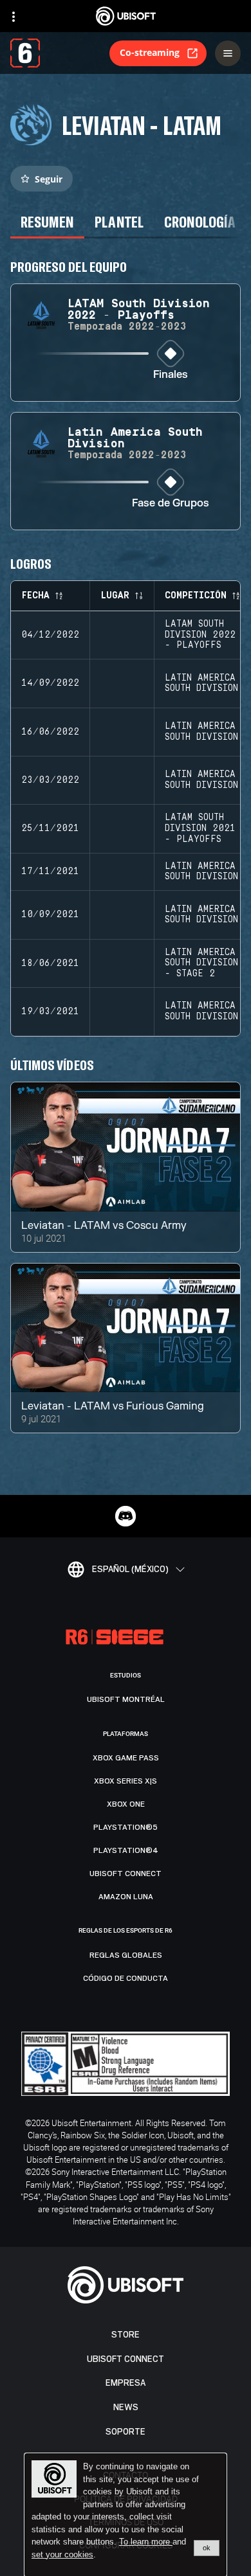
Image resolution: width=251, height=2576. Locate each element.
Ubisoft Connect (126, 2359)
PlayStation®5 (126, 1827)
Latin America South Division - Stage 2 (201, 963)
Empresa (126, 2383)
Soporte (126, 2432)
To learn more (146, 2542)
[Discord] (126, 1516)
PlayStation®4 (126, 1850)
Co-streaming (150, 52)
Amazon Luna (126, 1897)
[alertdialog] (126, 2515)
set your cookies (62, 2555)
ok (207, 2548)
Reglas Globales (126, 1955)
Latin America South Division (201, 684)
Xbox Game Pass (126, 1758)
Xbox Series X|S (126, 1781)
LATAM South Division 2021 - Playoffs (200, 828)
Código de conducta (126, 1978)
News (126, 2407)
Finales (171, 375)
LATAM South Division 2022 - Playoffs (200, 635)
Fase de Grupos (171, 504)
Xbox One (126, 1804)
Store (126, 2335)
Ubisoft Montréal (126, 1699)
